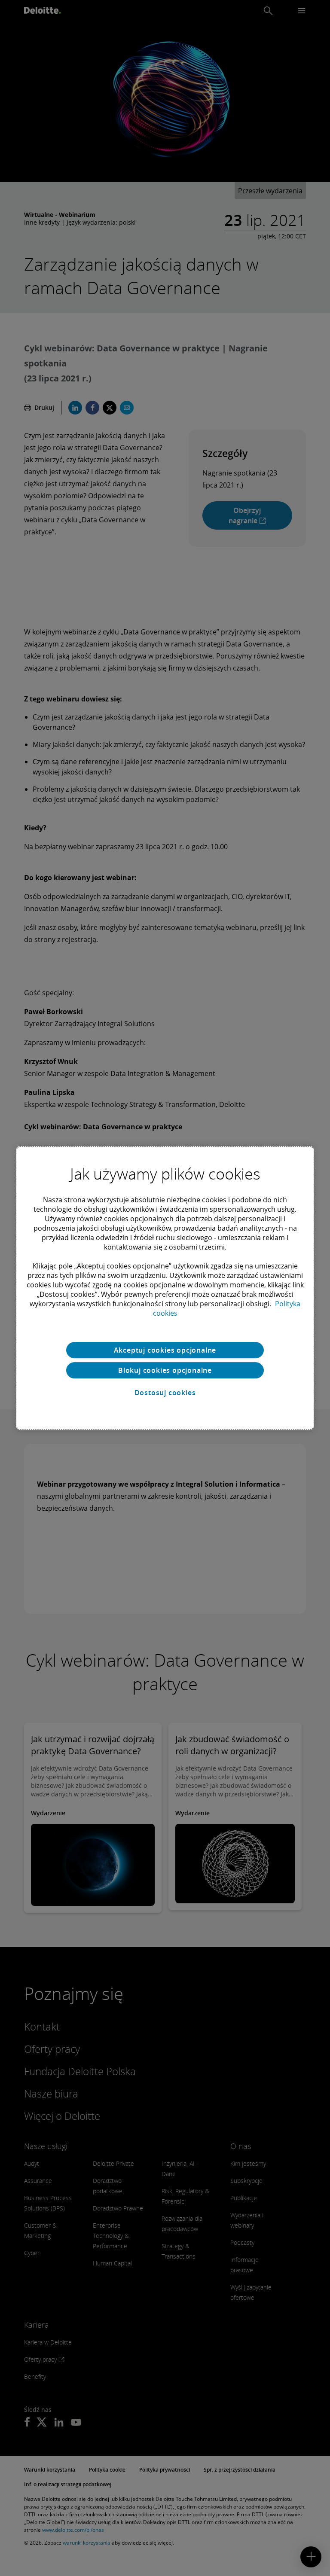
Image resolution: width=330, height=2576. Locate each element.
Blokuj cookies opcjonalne (165, 1370)
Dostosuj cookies (165, 1393)
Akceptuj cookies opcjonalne (165, 1350)
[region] (165, 1288)
